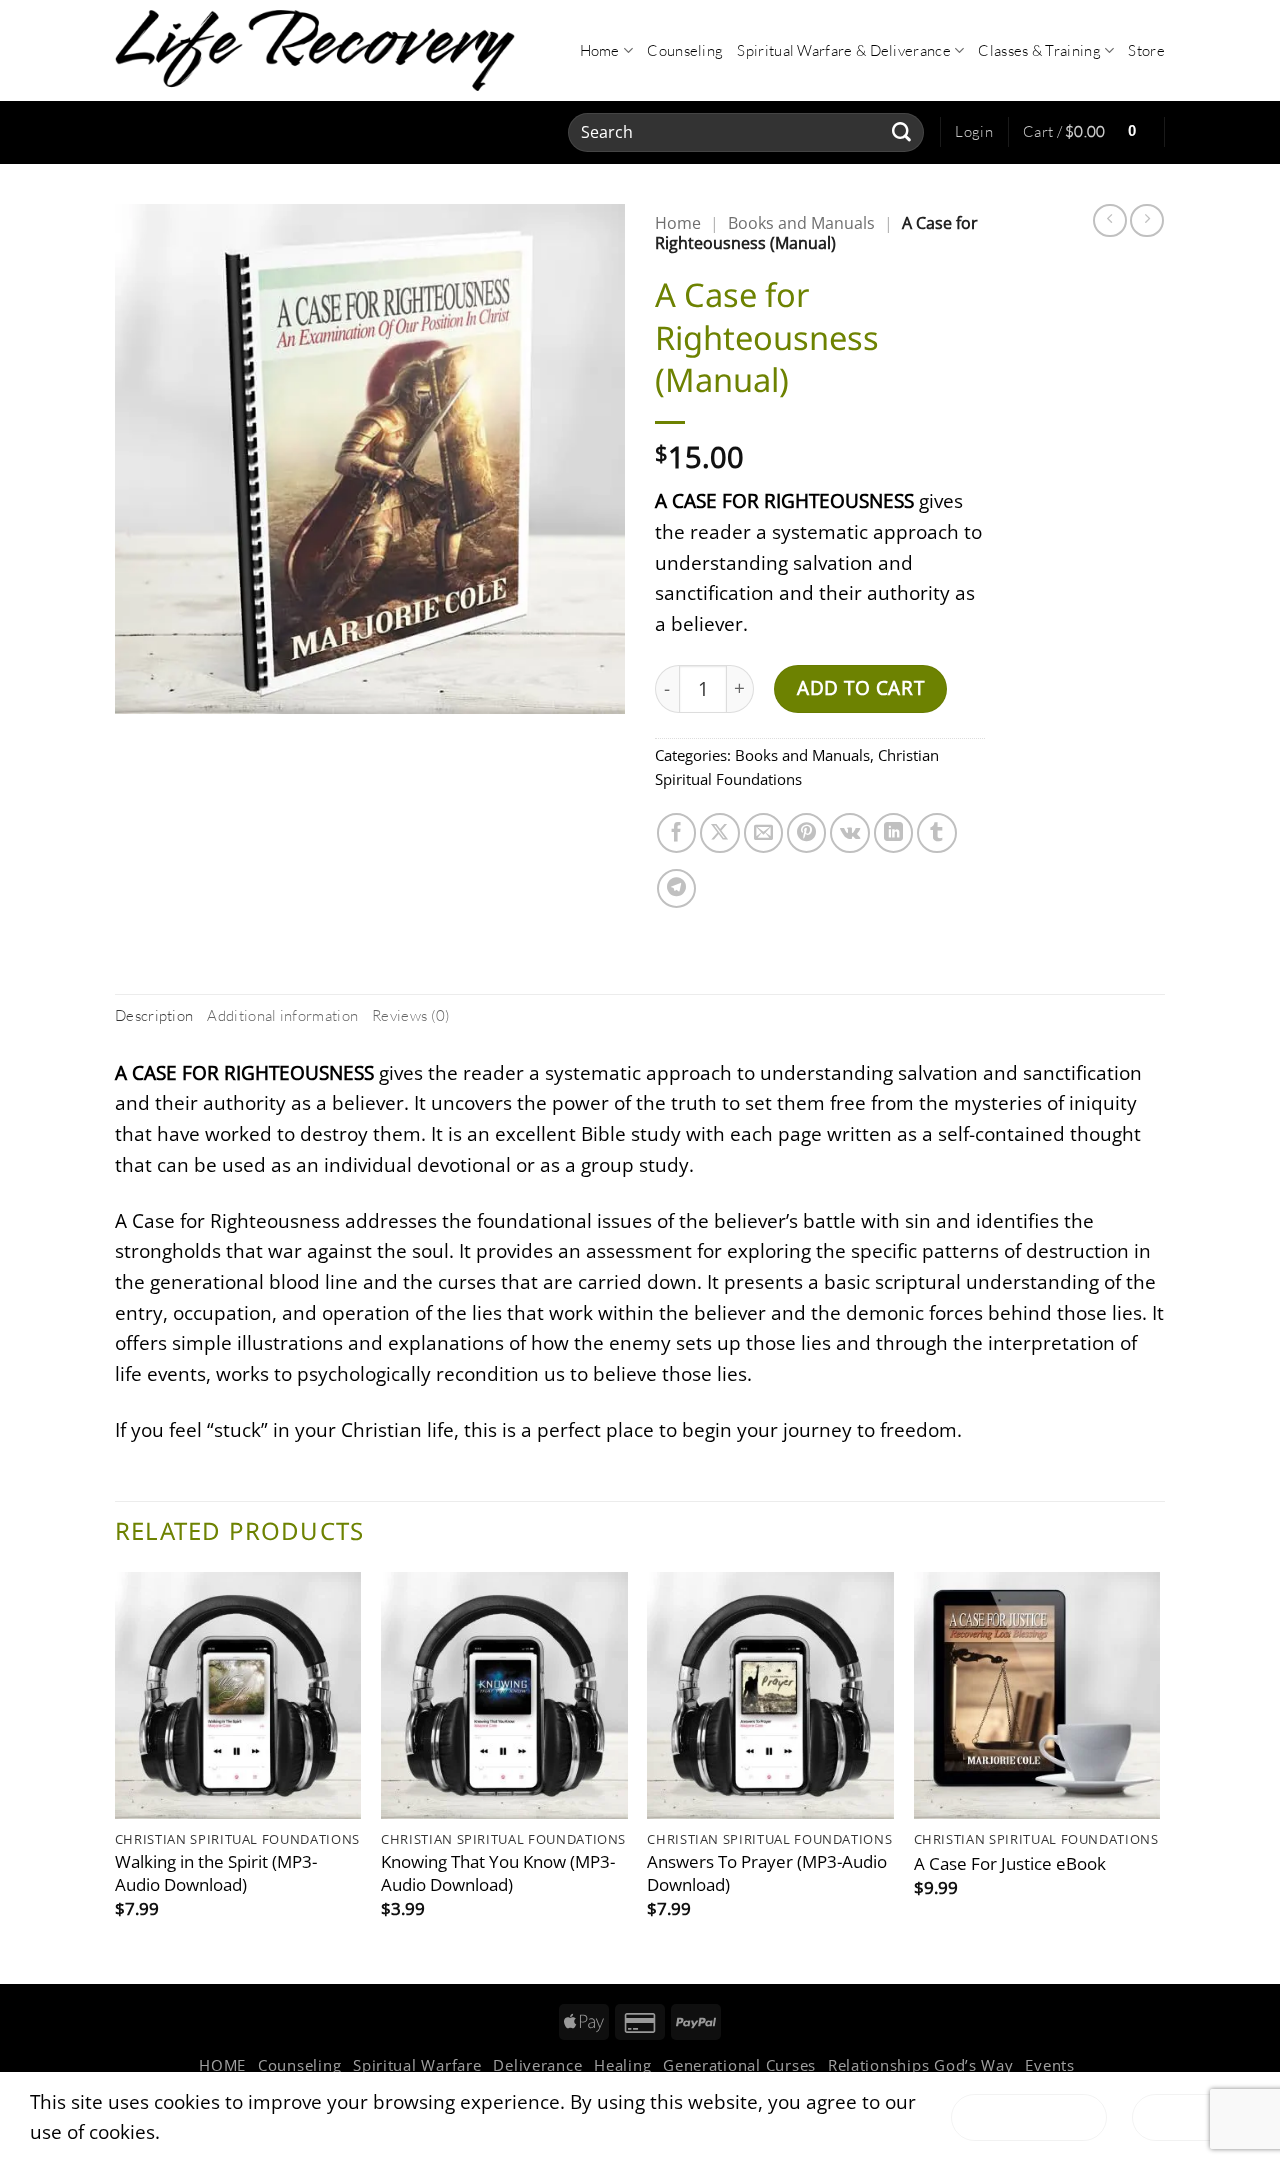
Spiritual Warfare (417, 2065)
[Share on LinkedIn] (894, 833)
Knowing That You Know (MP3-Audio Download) (498, 1873)
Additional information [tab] (282, 1015)
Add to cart (860, 687)
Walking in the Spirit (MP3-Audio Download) (216, 1873)
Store (1146, 50)
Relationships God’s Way (921, 2065)
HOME (222, 2065)
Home (600, 50)
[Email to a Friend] (764, 833)
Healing (622, 2065)
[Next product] (1110, 221)
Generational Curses (739, 2065)
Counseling (685, 50)
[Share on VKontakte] (850, 833)
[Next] (1159, 1775)
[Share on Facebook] (677, 833)
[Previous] (116, 1775)
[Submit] (901, 132)
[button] (974, 132)
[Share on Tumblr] (937, 833)
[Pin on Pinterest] (807, 833)
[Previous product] (1147, 221)
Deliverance (537, 2065)
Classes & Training (1039, 50)
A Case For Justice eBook (1010, 1864)
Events (1049, 2065)
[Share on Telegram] (677, 889)
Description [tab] (154, 1015)
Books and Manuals (801, 223)
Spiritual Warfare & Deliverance (844, 50)
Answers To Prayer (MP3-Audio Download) (767, 1873)
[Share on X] (720, 833)
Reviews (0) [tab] (411, 1015)
